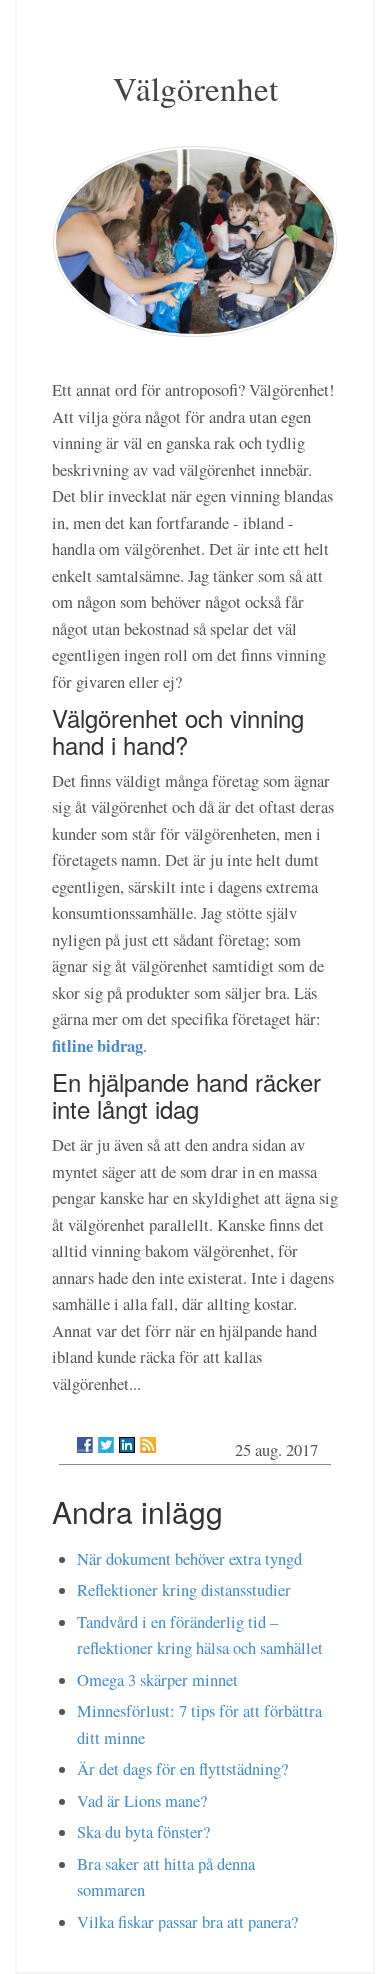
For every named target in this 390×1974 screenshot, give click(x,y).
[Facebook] (85, 1445)
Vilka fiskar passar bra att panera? (187, 1922)
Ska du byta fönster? (143, 1832)
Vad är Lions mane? (142, 1801)
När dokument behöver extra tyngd (189, 1559)
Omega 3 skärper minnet (157, 1680)
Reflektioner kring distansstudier (184, 1590)
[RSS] (148, 1445)
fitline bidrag (97, 1045)
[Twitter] (106, 1445)
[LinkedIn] (127, 1445)
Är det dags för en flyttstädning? (182, 1769)
